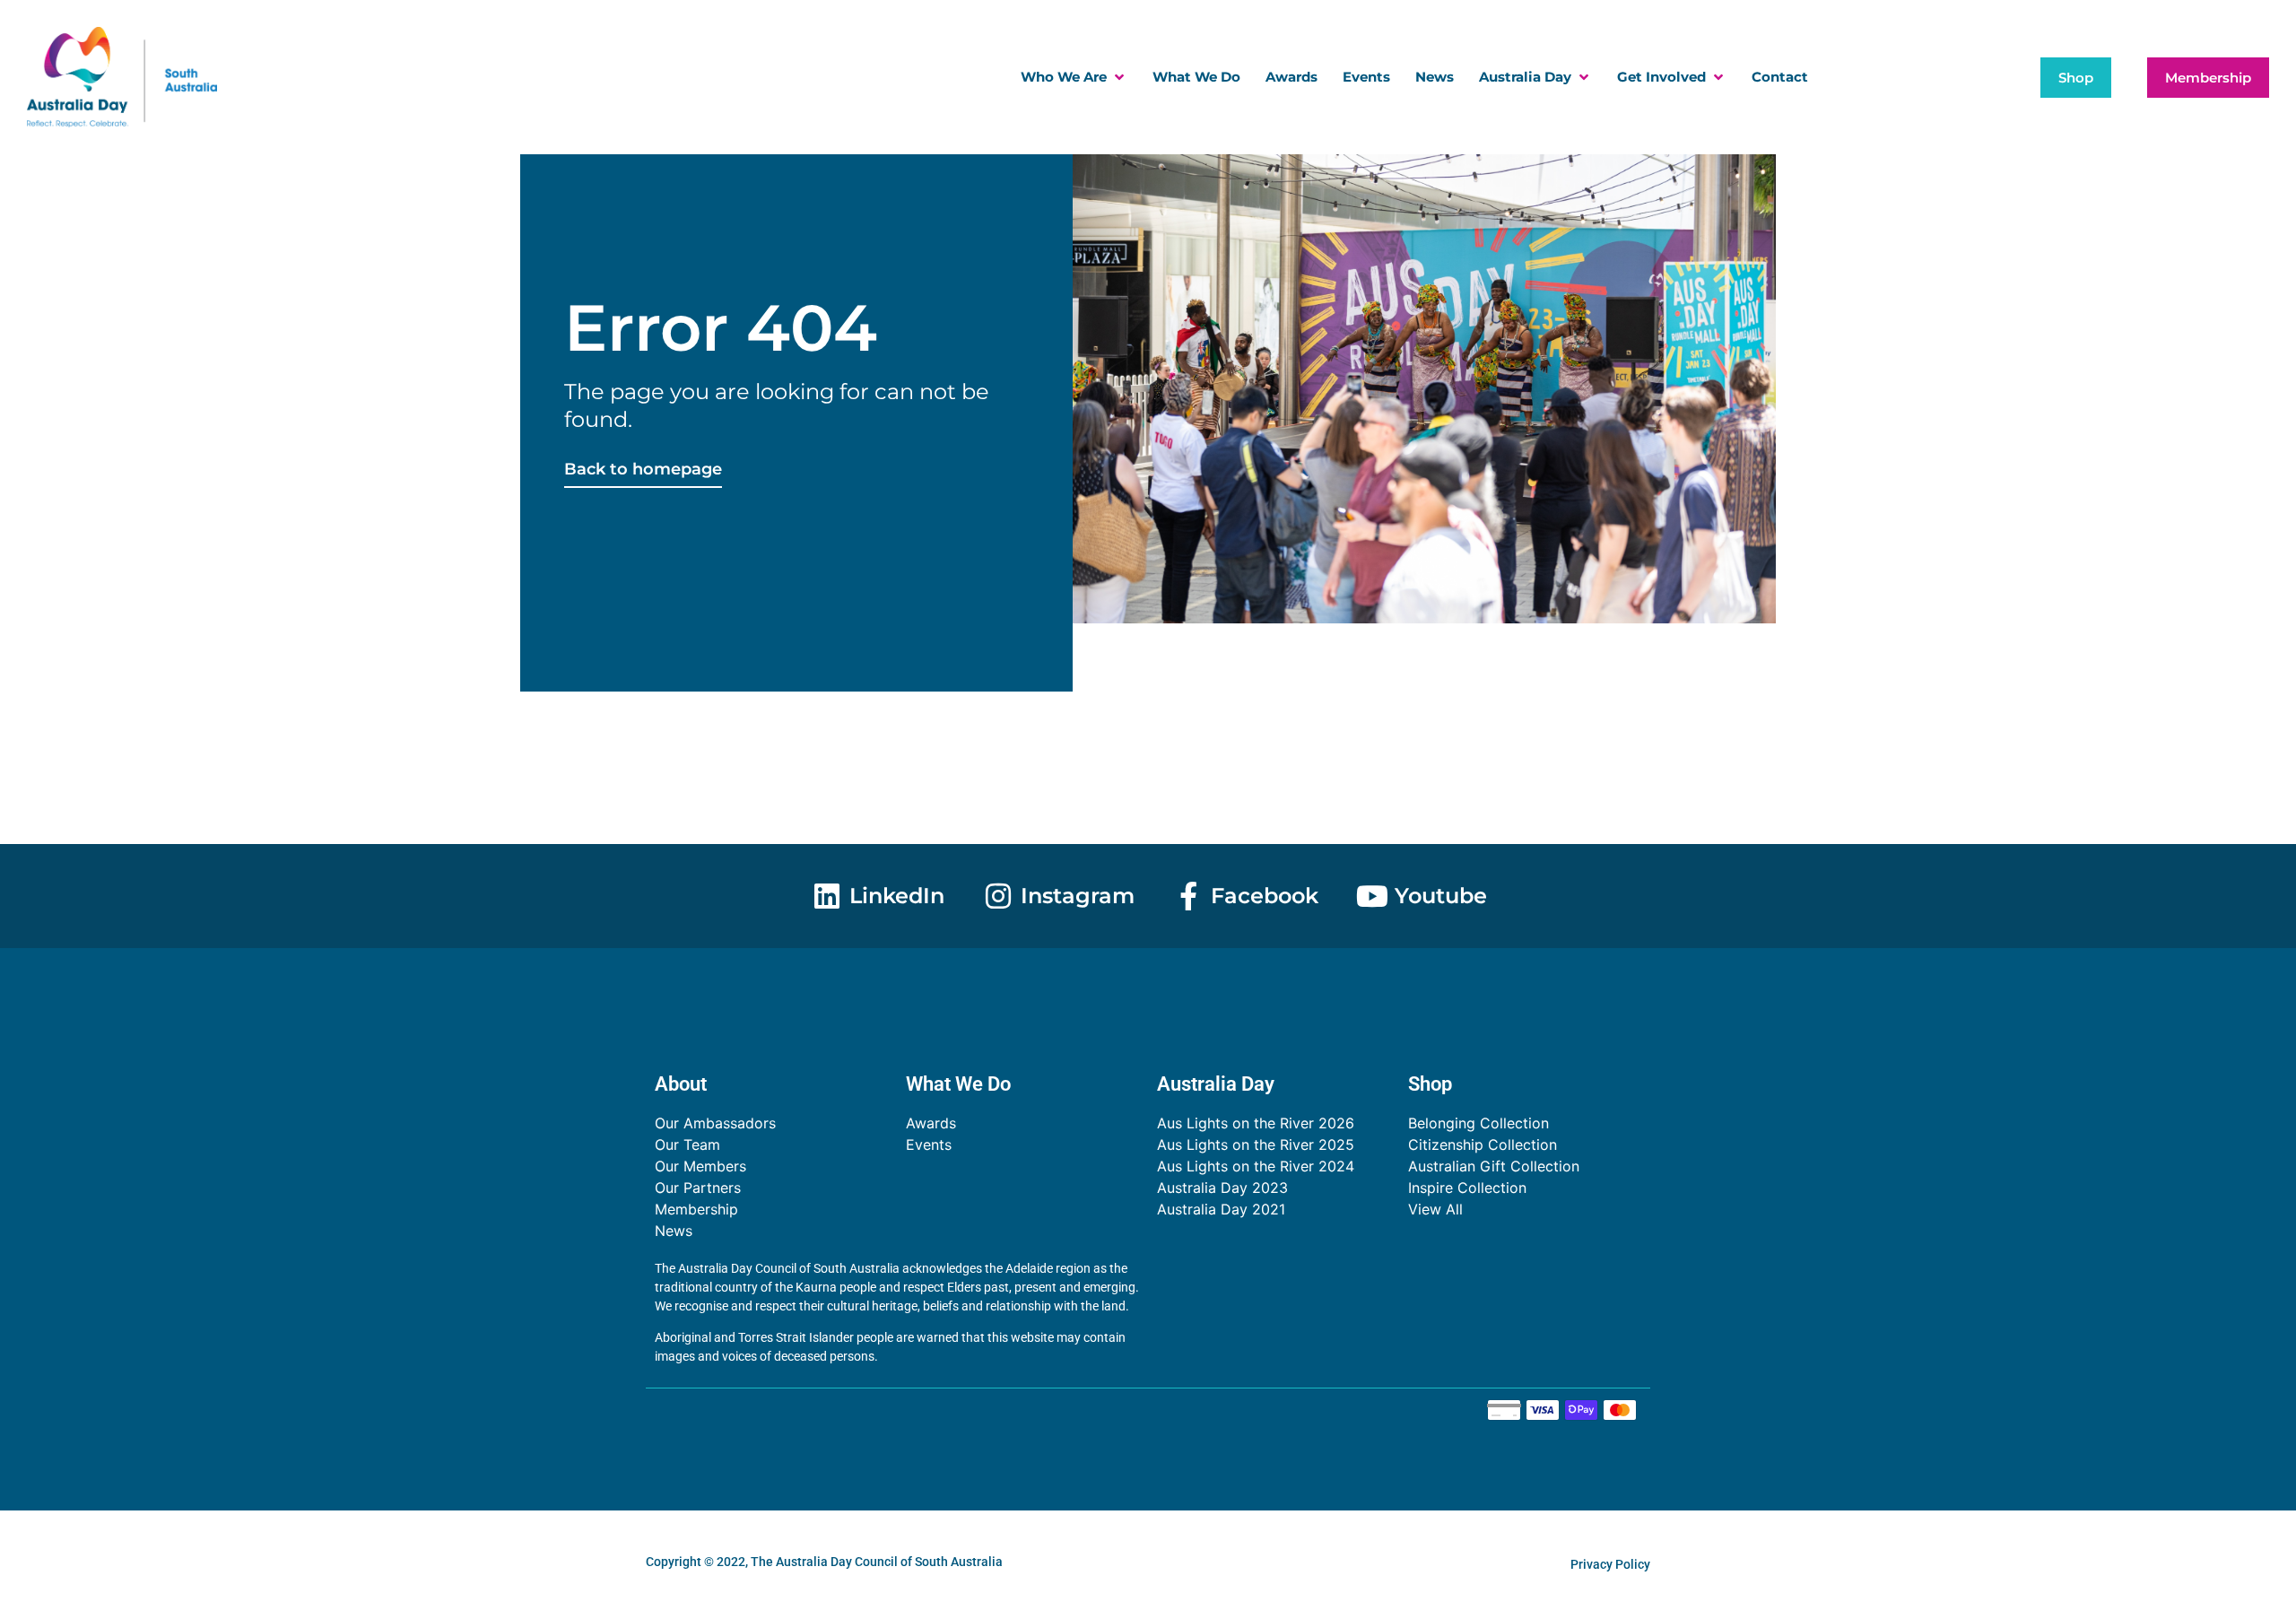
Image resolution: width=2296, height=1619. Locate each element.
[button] (1074, 78)
